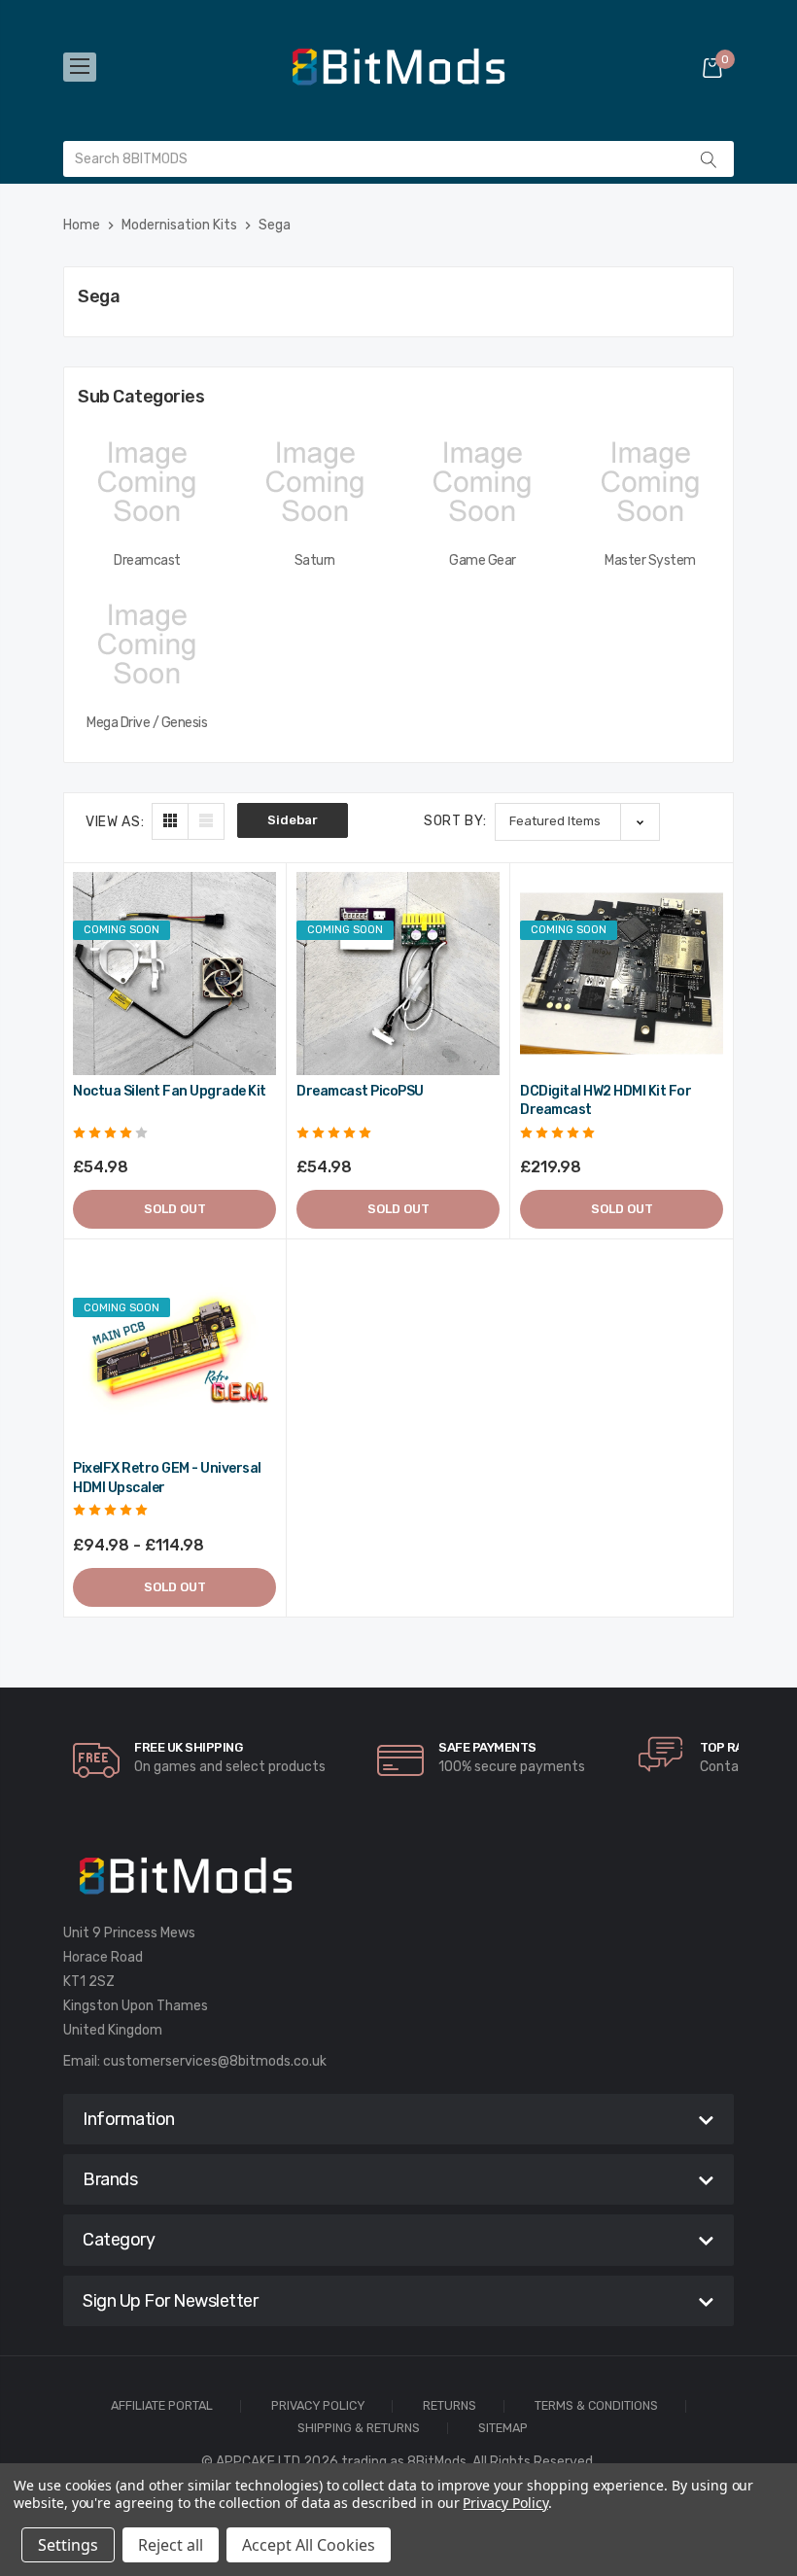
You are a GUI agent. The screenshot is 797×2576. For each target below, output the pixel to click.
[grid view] (170, 821)
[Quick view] (260, 972)
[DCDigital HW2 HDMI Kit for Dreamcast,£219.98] (622, 974)
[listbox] (577, 822)
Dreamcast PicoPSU (360, 1091)
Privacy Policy (318, 2406)
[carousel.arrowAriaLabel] (96, 1760)
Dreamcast (147, 560)
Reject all (171, 2545)
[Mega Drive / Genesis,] (147, 644)
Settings (68, 2545)
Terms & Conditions (596, 2406)
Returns (450, 2406)
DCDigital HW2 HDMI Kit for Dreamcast (606, 1101)
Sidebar (293, 820)
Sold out (175, 1209)
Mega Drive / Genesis (147, 723)
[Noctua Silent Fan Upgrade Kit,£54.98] (174, 974)
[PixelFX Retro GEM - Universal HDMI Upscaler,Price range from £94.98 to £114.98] (174, 1351)
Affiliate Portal (162, 2406)
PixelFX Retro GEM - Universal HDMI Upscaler (167, 1478)
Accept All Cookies (309, 2545)
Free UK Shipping (188, 1747)
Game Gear (483, 560)
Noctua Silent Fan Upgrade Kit (170, 1091)
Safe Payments (487, 1747)
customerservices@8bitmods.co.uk (215, 2061)
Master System (650, 560)
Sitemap (503, 2429)
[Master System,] (651, 482)
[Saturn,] (315, 482)
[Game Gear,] (483, 482)
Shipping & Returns (359, 2429)
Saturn (315, 560)
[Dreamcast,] (147, 482)
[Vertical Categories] (80, 67)
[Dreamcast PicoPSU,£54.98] (398, 974)
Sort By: (455, 821)
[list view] (206, 821)
